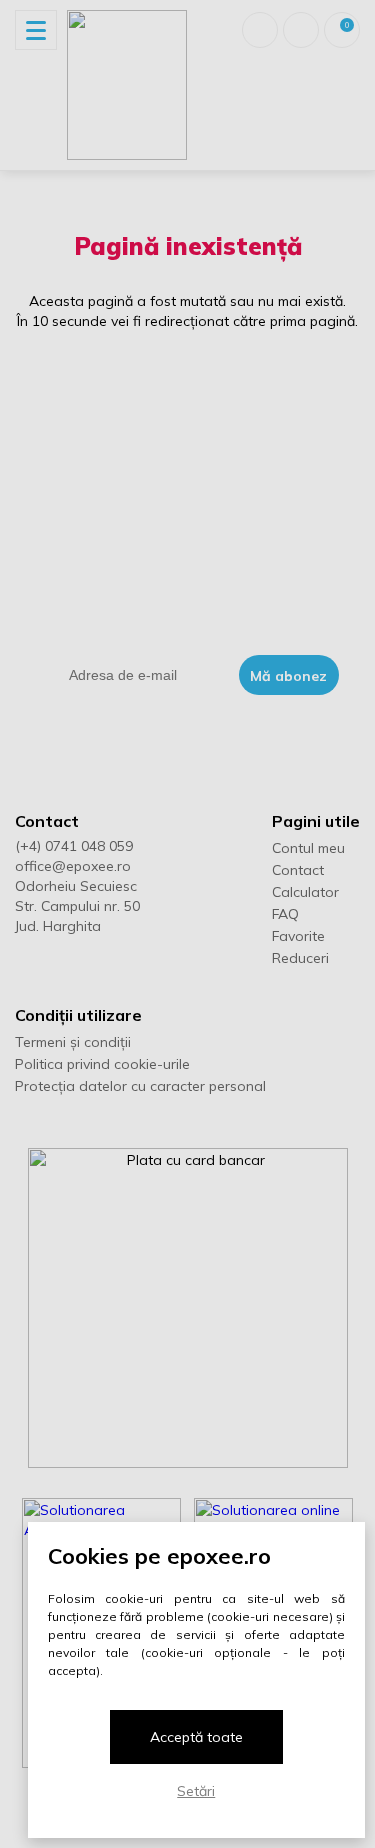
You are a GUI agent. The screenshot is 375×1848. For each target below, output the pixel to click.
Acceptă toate (196, 1737)
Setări (196, 1791)
